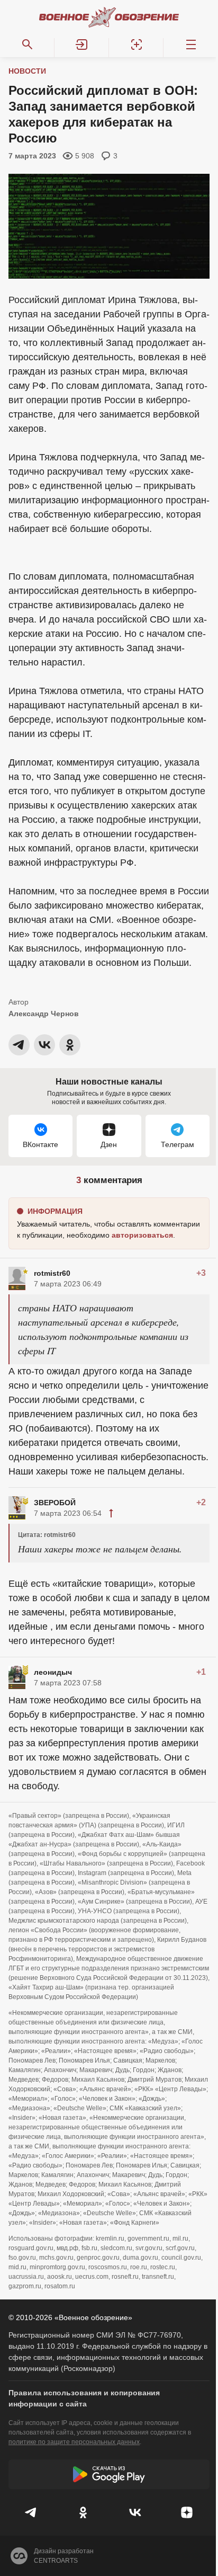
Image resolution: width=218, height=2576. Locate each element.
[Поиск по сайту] (27, 45)
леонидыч (53, 1672)
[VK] (135, 2512)
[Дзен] (187, 2512)
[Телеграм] (31, 2512)
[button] (82, 45)
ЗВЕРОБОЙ (55, 1503)
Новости (27, 71)
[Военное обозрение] (109, 17)
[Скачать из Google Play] (109, 2474)
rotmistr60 (52, 1273)
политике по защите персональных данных (74, 2442)
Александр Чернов (44, 1014)
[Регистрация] (136, 45)
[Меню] (191, 45)
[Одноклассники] (83, 2512)
